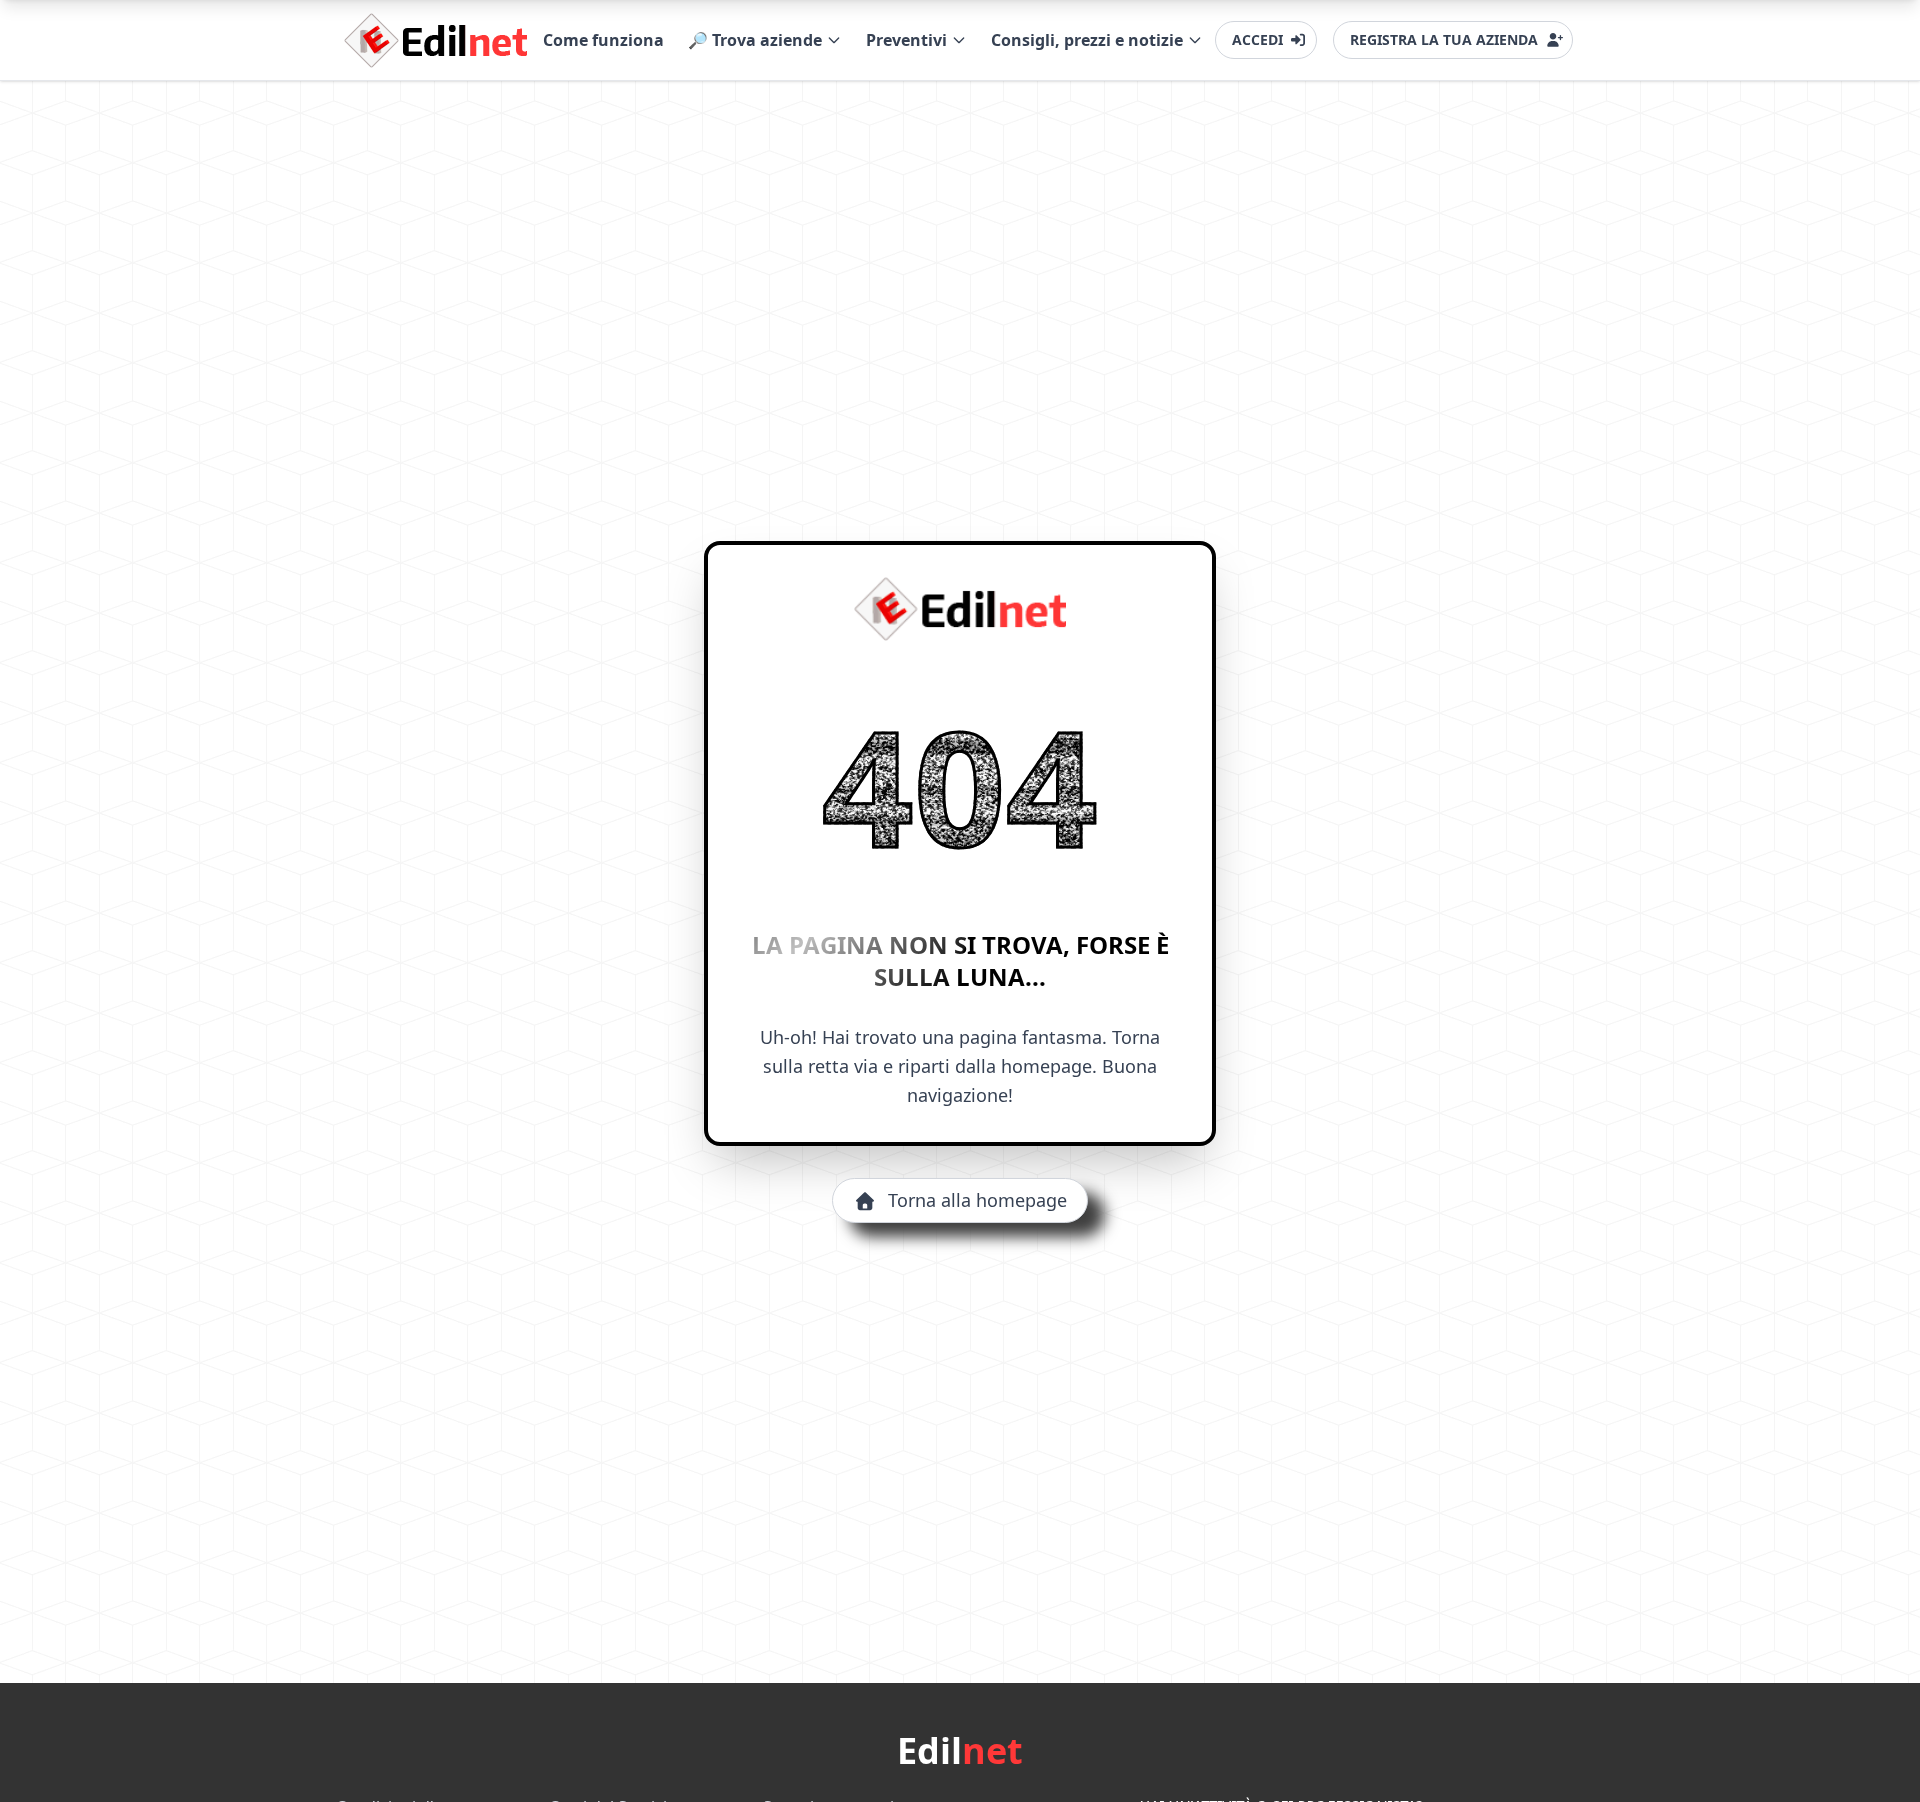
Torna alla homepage (977, 1200)
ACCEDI (1257, 39)
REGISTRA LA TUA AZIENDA (1444, 39)
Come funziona (603, 40)
